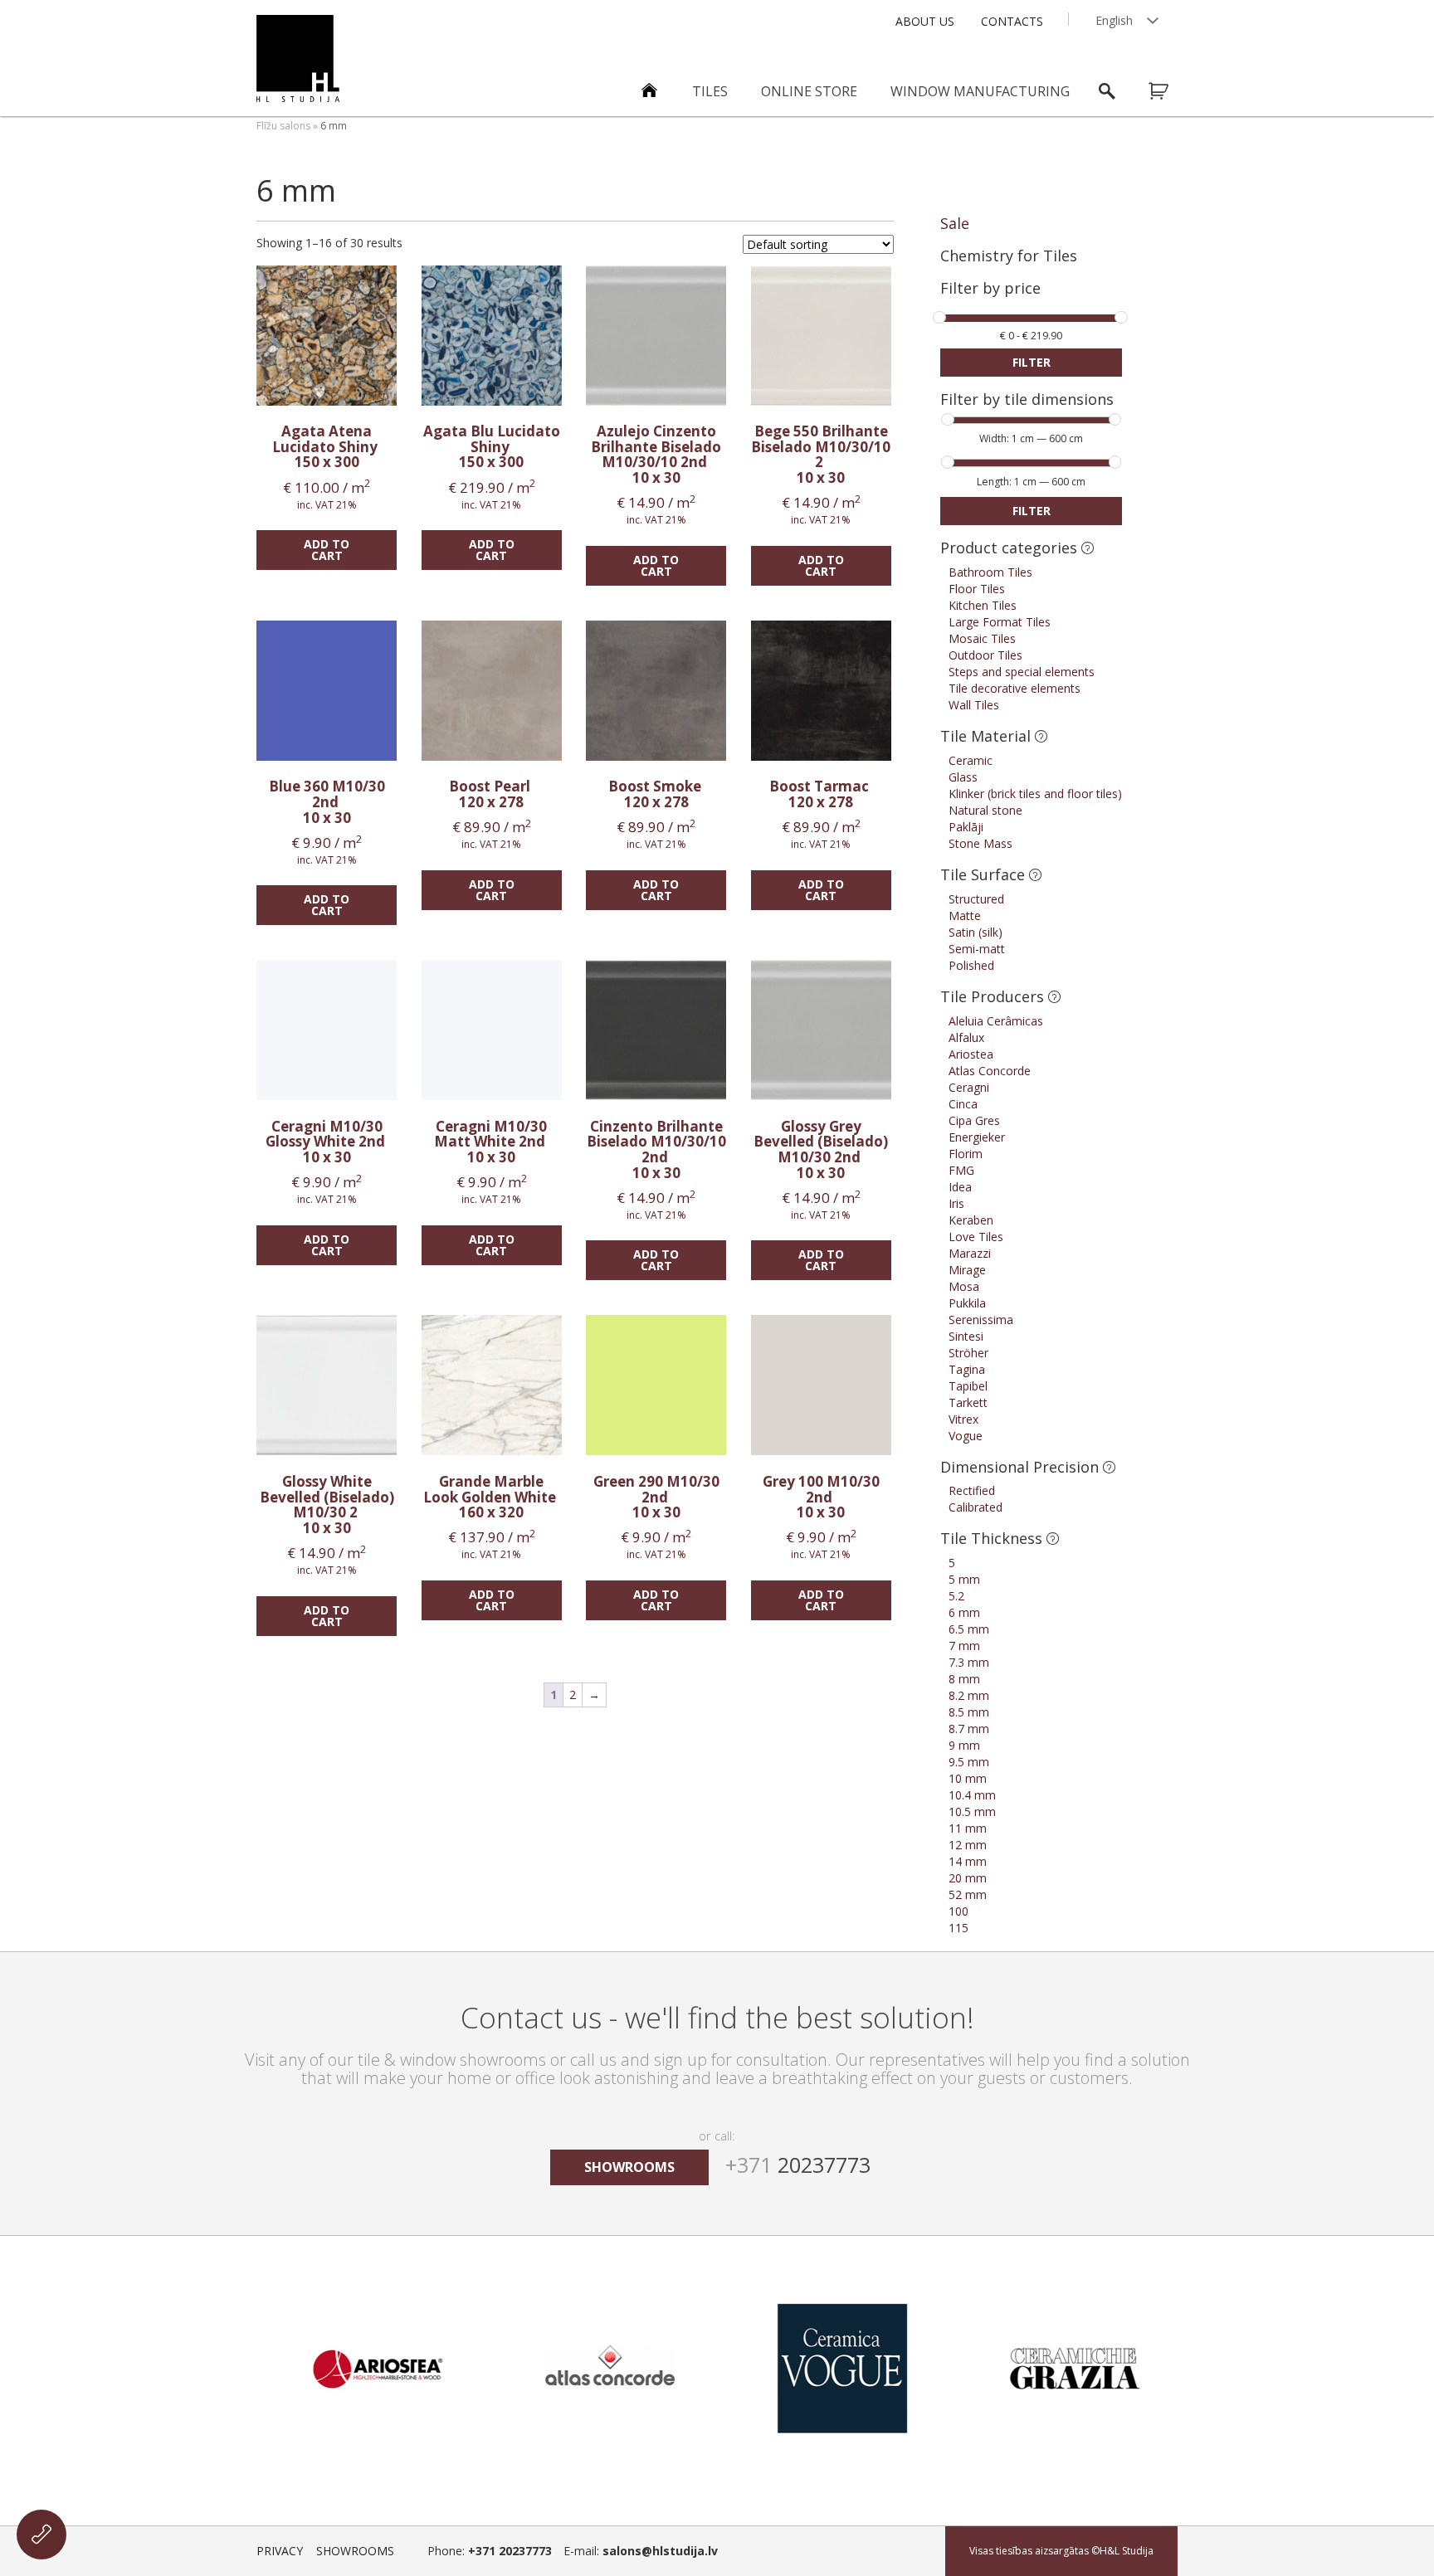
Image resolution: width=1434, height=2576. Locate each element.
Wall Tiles (974, 705)
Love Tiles (976, 1237)
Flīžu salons (283, 126)
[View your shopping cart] (1169, 91)
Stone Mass (980, 843)
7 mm (964, 1646)
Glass (963, 777)
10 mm (968, 1778)
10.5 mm (972, 1811)
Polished (971, 965)
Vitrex (963, 1419)
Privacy (280, 2551)
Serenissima (981, 1320)
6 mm (964, 1612)
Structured (976, 899)
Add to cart (327, 550)
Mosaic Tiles (982, 638)
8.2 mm (969, 1695)
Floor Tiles (977, 589)
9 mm (964, 1745)
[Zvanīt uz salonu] (41, 2535)
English (1114, 20)
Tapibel (968, 1386)
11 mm (968, 1828)
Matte (965, 915)
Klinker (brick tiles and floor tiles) (1035, 794)
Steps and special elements (1022, 672)
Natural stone (985, 810)
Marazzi (970, 1253)
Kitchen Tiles (983, 605)
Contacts (1012, 21)
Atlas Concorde (990, 1071)
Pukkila (967, 1303)
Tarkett (968, 1402)
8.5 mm (969, 1712)
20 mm (968, 1878)
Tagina (967, 1369)
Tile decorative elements (1015, 688)
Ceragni (969, 1087)
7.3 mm (969, 1662)
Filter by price (990, 289)
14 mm (968, 1861)
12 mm (968, 1845)
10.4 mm (972, 1795)
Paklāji (966, 827)
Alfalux (966, 1037)
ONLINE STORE (809, 91)
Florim (966, 1154)
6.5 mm (969, 1629)
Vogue (966, 1436)
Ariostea (971, 1054)
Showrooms (355, 2551)
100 (958, 1911)
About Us (925, 21)
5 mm (964, 1579)
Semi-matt (977, 949)
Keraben (971, 1220)
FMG (961, 1170)
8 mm (964, 1679)
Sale (955, 223)
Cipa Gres (974, 1120)
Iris (956, 1203)
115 (958, 1928)
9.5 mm (969, 1762)
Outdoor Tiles (985, 655)
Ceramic (971, 760)
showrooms (629, 2167)
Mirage (967, 1270)
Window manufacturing (980, 91)
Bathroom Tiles (990, 572)
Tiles (710, 91)
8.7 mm (969, 1729)
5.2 (956, 1596)
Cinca (963, 1104)
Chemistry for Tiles (1009, 256)
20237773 (798, 2165)
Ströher (968, 1353)
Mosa (964, 1286)
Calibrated (976, 1507)
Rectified (972, 1490)
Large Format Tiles (1000, 622)
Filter (1032, 362)
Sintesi (966, 1336)
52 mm (968, 1894)
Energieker (977, 1137)
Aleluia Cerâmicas (996, 1021)
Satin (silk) (976, 932)
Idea (960, 1187)
